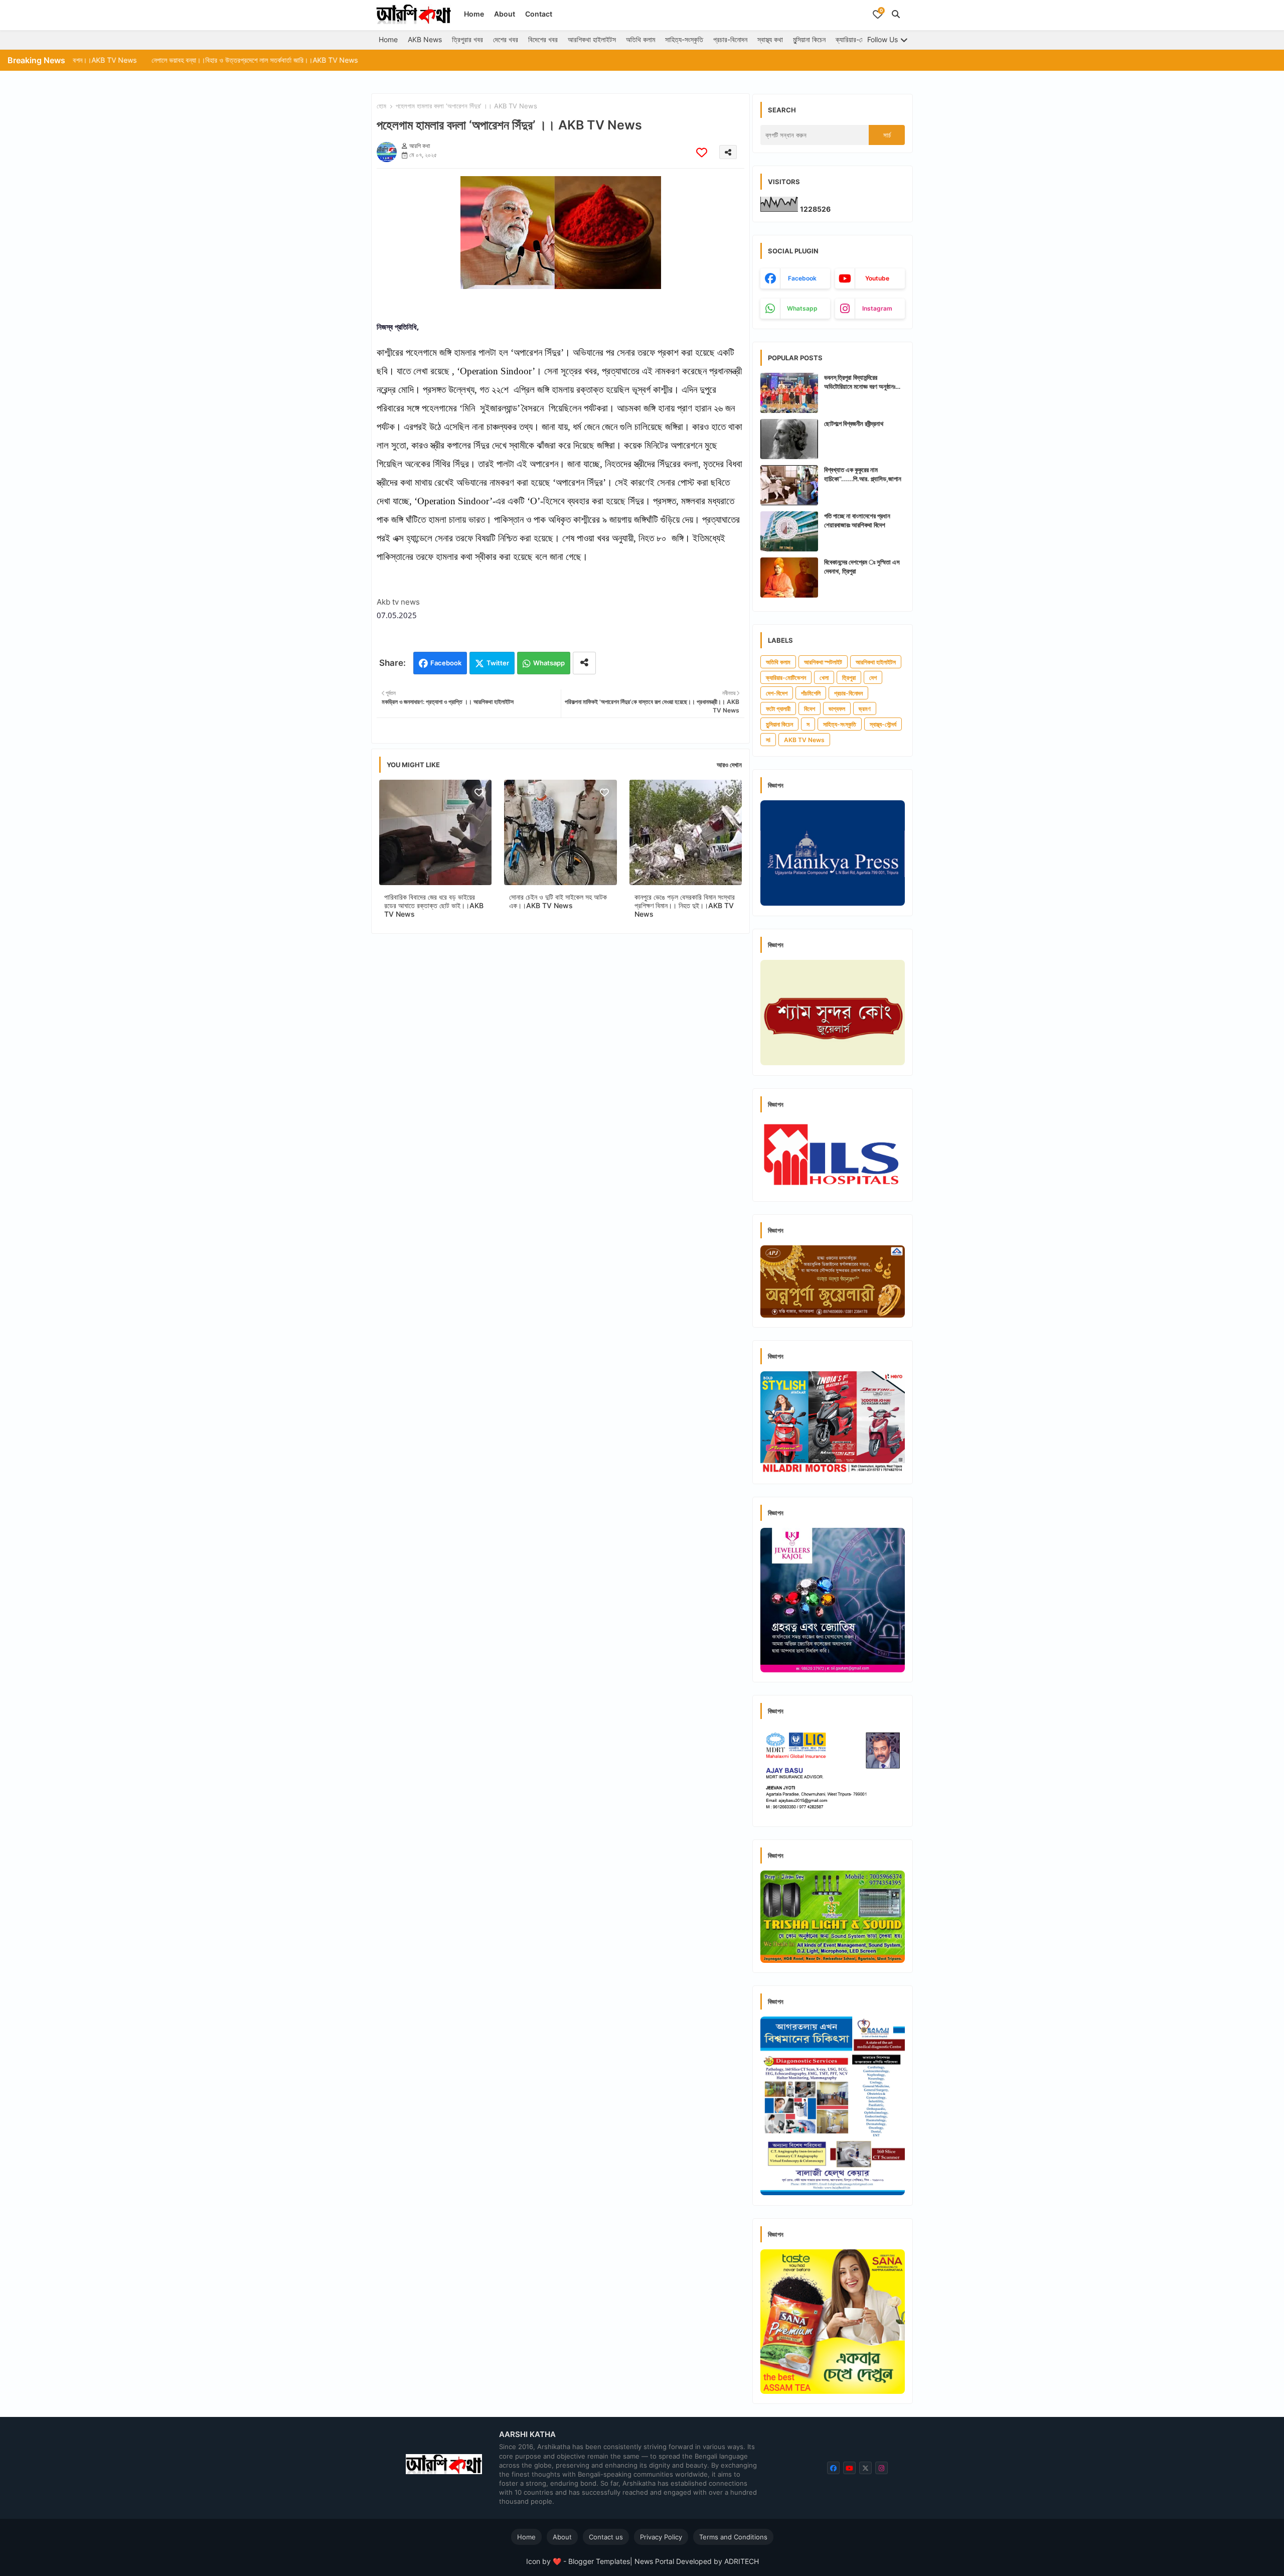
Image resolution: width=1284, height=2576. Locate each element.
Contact (539, 14)
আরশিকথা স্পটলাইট (823, 662)
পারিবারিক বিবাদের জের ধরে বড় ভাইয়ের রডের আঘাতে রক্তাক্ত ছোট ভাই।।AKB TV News (434, 905)
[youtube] (849, 2468)
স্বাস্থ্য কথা (770, 39)
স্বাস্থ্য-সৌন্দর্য (883, 724)
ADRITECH (742, 2561)
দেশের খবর (506, 39)
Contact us (606, 2537)
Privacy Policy (661, 2537)
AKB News (425, 39)
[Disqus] (560, 1072)
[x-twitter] (865, 2468)
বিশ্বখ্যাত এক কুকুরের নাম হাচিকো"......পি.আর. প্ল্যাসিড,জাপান (863, 474)
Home (474, 14)
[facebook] (833, 2468)
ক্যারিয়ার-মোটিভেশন (859, 39)
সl (768, 740)
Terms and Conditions (733, 2537)
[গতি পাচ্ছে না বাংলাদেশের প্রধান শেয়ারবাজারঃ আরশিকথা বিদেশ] (789, 531)
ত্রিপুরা (849, 678)
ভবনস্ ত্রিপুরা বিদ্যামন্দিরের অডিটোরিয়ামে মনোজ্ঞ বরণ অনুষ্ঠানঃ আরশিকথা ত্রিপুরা (860, 382)
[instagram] (881, 2468)
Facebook (446, 663)
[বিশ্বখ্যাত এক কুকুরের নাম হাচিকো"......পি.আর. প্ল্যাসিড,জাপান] (789, 485)
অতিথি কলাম (640, 39)
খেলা (824, 678)
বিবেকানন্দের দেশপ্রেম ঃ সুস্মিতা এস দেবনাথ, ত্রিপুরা (862, 566)
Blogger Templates (599, 2561)
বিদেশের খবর (543, 39)
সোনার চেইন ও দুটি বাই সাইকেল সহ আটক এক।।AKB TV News (558, 901)
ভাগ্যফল (837, 709)
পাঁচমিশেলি (811, 693)
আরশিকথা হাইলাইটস (592, 39)
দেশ (873, 678)
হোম (381, 106)
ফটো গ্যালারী (778, 709)
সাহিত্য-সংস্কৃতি (684, 39)
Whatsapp (549, 663)
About (505, 14)
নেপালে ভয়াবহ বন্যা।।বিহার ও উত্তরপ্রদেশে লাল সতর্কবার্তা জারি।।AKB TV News (121, 60)
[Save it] (702, 152)
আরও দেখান (729, 765)
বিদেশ (810, 709)
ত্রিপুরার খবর (467, 39)
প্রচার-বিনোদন (730, 39)
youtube (877, 278)
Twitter (498, 663)
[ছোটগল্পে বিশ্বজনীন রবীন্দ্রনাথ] (789, 439)
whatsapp (802, 308)
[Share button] (584, 663)
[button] (896, 14)
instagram (877, 308)
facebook (802, 278)
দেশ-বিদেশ (777, 693)
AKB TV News (804, 740)
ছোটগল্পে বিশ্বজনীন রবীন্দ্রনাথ (854, 423)
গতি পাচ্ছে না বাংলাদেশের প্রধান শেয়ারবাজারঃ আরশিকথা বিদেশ (857, 520)
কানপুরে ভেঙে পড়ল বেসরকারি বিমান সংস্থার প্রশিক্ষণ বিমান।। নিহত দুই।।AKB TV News (685, 905)
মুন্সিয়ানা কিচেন (809, 39)
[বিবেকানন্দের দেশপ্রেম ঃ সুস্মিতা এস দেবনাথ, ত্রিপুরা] (789, 578)
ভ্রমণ (865, 709)
